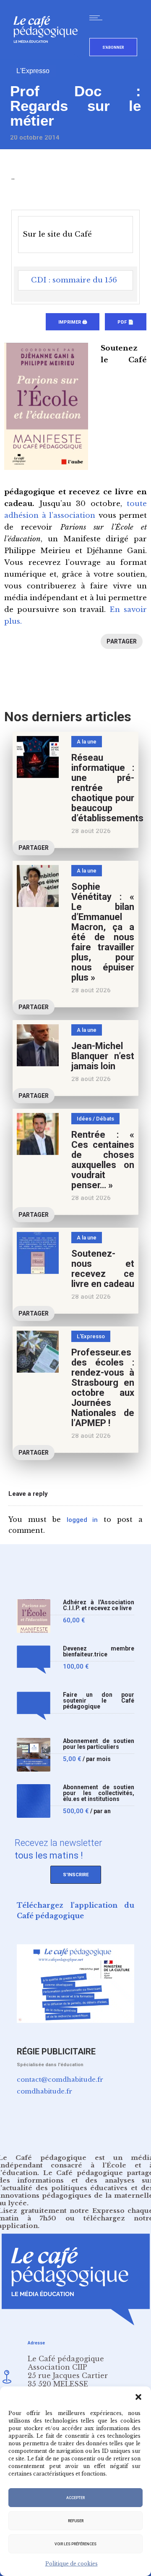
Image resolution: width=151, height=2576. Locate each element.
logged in (82, 1520)
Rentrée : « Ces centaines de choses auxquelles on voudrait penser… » (103, 1160)
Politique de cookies (72, 2564)
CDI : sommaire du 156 (74, 280)
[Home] (49, 57)
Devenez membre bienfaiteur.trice (99, 1652)
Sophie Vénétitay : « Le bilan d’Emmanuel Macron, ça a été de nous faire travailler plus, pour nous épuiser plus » (103, 932)
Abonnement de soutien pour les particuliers (99, 1744)
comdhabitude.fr (44, 2091)
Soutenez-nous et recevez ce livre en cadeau (103, 1269)
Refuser (76, 2521)
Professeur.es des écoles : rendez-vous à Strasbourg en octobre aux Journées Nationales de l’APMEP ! (103, 1388)
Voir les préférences (75, 2544)
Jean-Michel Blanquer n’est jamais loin (103, 1056)
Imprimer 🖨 (73, 322)
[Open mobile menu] (98, 18)
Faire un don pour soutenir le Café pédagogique (99, 1701)
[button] (138, 2397)
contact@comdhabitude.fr (60, 2079)
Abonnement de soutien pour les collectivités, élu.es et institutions (99, 1793)
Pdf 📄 (126, 322)
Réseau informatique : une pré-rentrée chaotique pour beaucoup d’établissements (107, 788)
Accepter (75, 2498)
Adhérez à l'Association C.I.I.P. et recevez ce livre (99, 1605)
